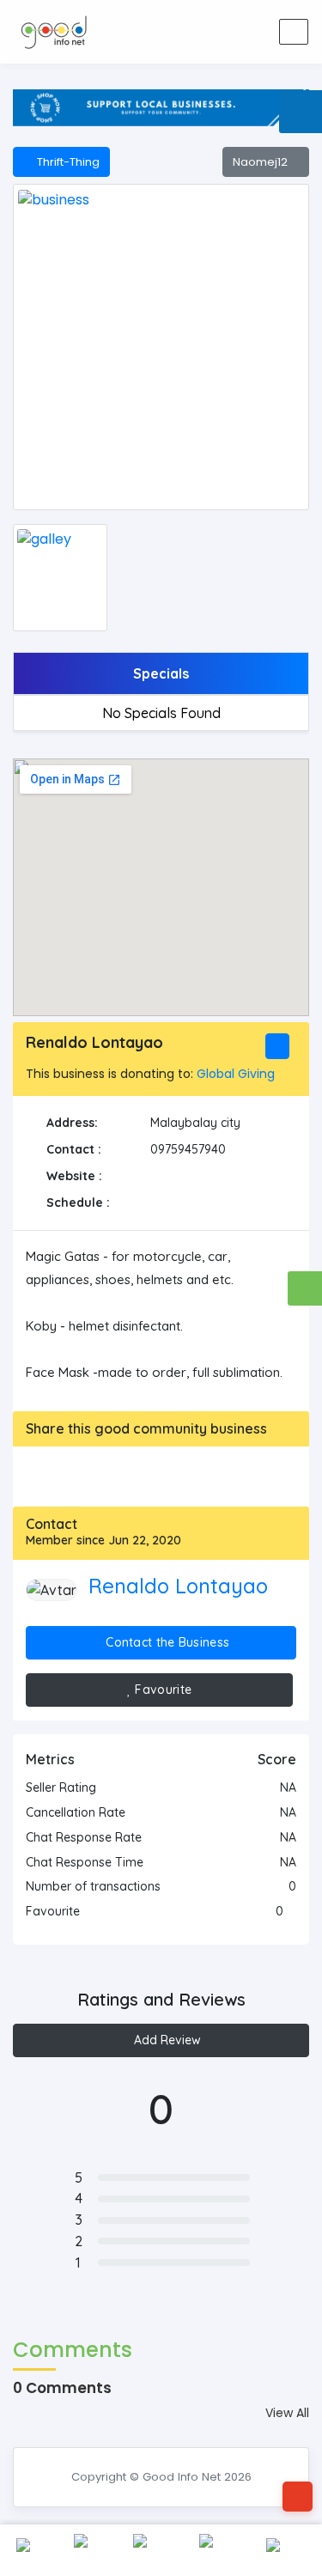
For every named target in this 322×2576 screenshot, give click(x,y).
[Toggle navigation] (294, 32)
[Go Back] (298, 2497)
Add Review (166, 2040)
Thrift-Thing (66, 162)
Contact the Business (166, 1642)
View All (287, 2413)
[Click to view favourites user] (292, 1911)
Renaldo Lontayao (178, 1586)
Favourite (161, 1690)
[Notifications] (188, 32)
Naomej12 (261, 162)
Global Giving (236, 1074)
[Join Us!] (255, 32)
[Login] (222, 32)
